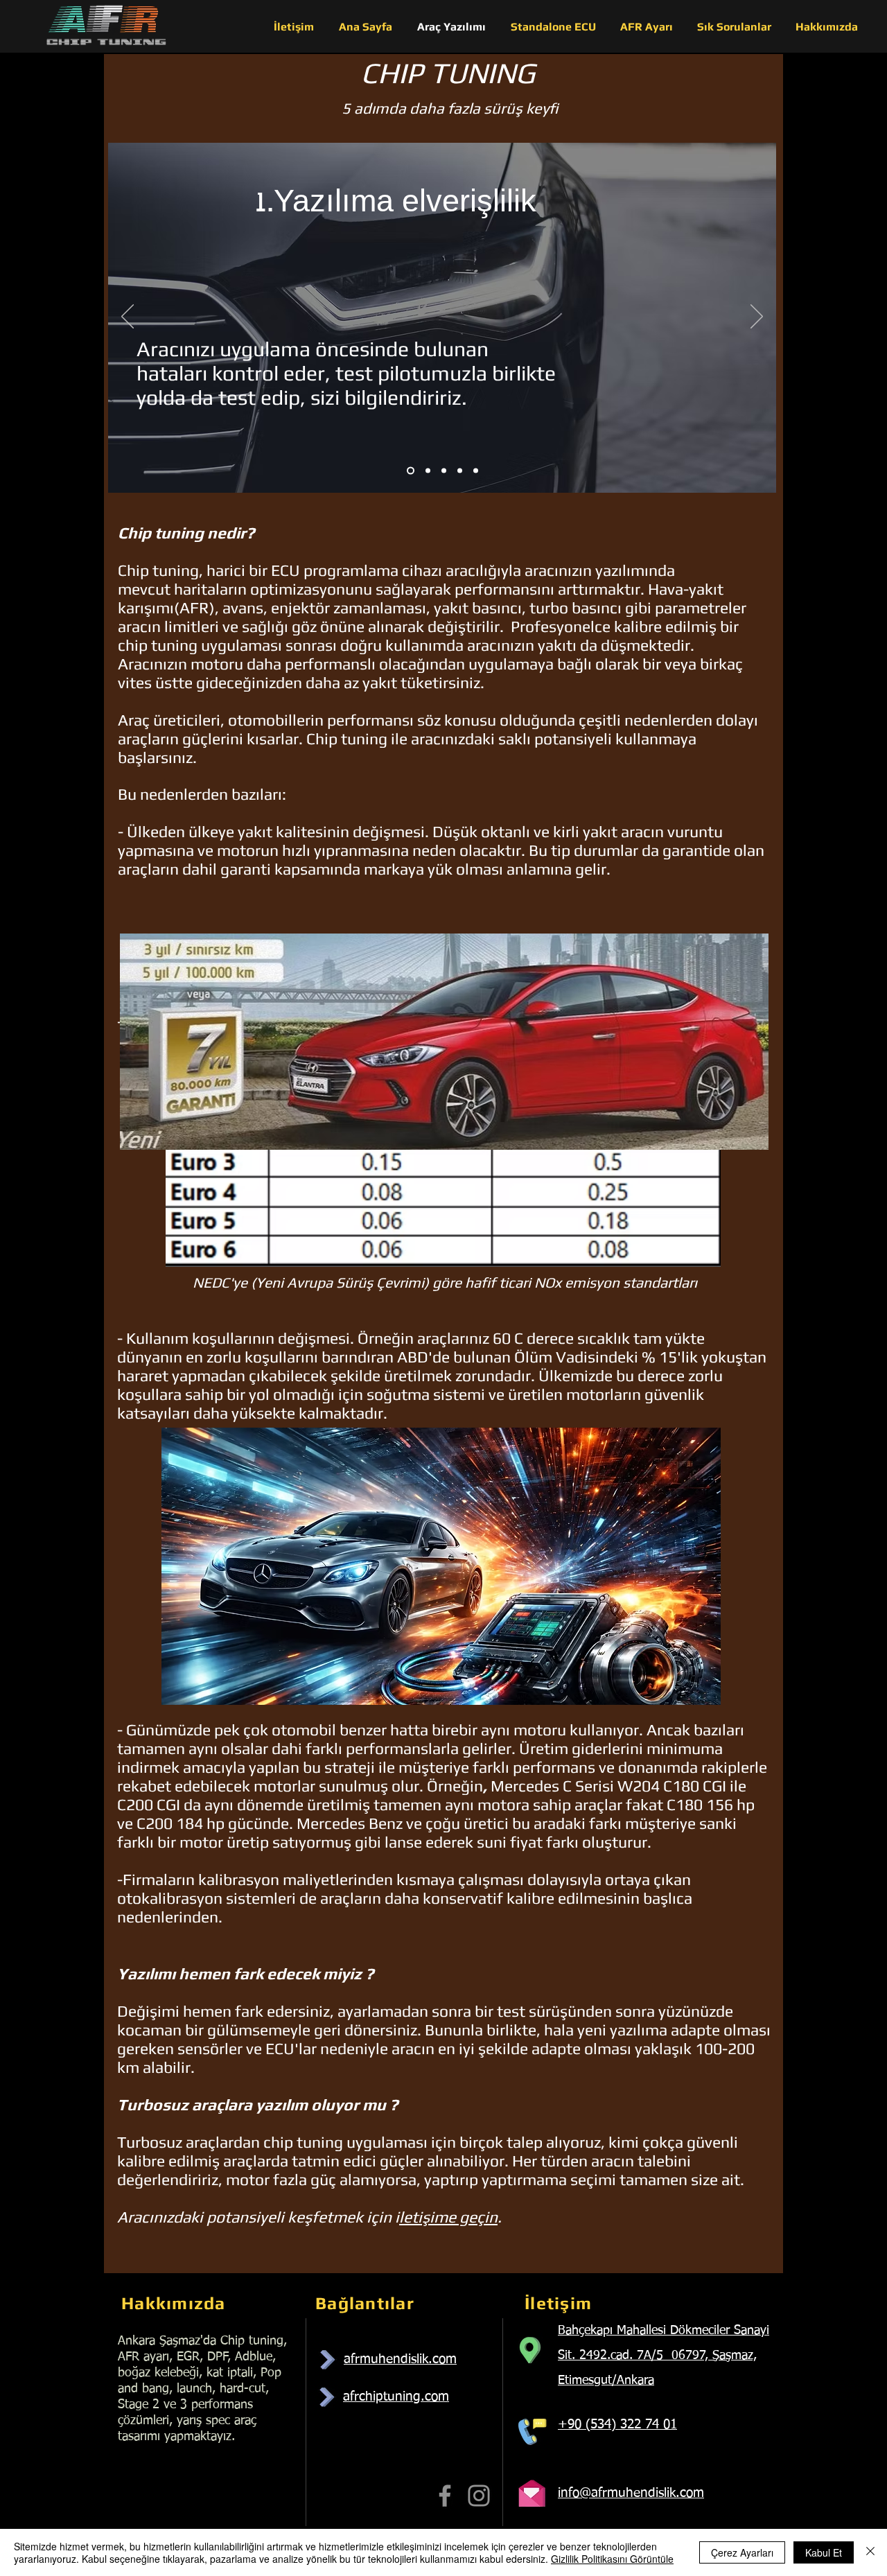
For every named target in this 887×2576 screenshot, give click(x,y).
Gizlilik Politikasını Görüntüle (612, 2559)
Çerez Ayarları (742, 2552)
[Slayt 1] (411, 471)
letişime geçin (448, 2217)
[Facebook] (445, 2496)
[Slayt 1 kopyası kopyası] (444, 471)
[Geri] (128, 317)
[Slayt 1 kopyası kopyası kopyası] (460, 471)
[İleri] (757, 317)
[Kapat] (870, 2552)
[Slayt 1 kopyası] (428, 471)
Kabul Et (824, 2552)
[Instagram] (479, 2496)
